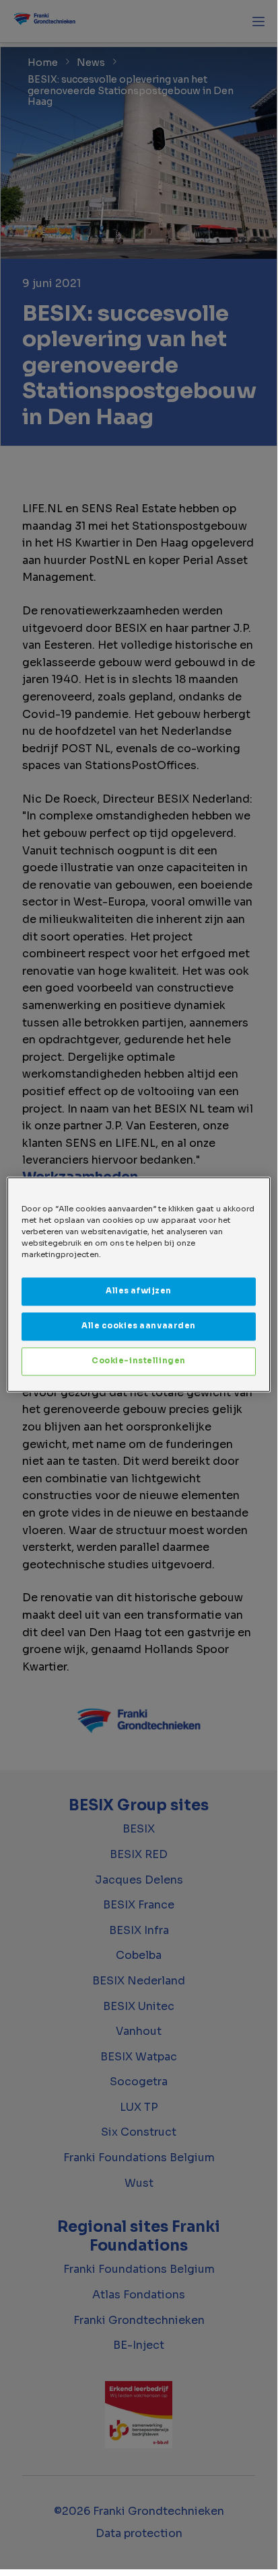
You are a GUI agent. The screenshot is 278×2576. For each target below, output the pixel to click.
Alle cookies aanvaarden (139, 1326)
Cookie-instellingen (139, 1361)
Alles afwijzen (139, 1291)
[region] (138, 1284)
